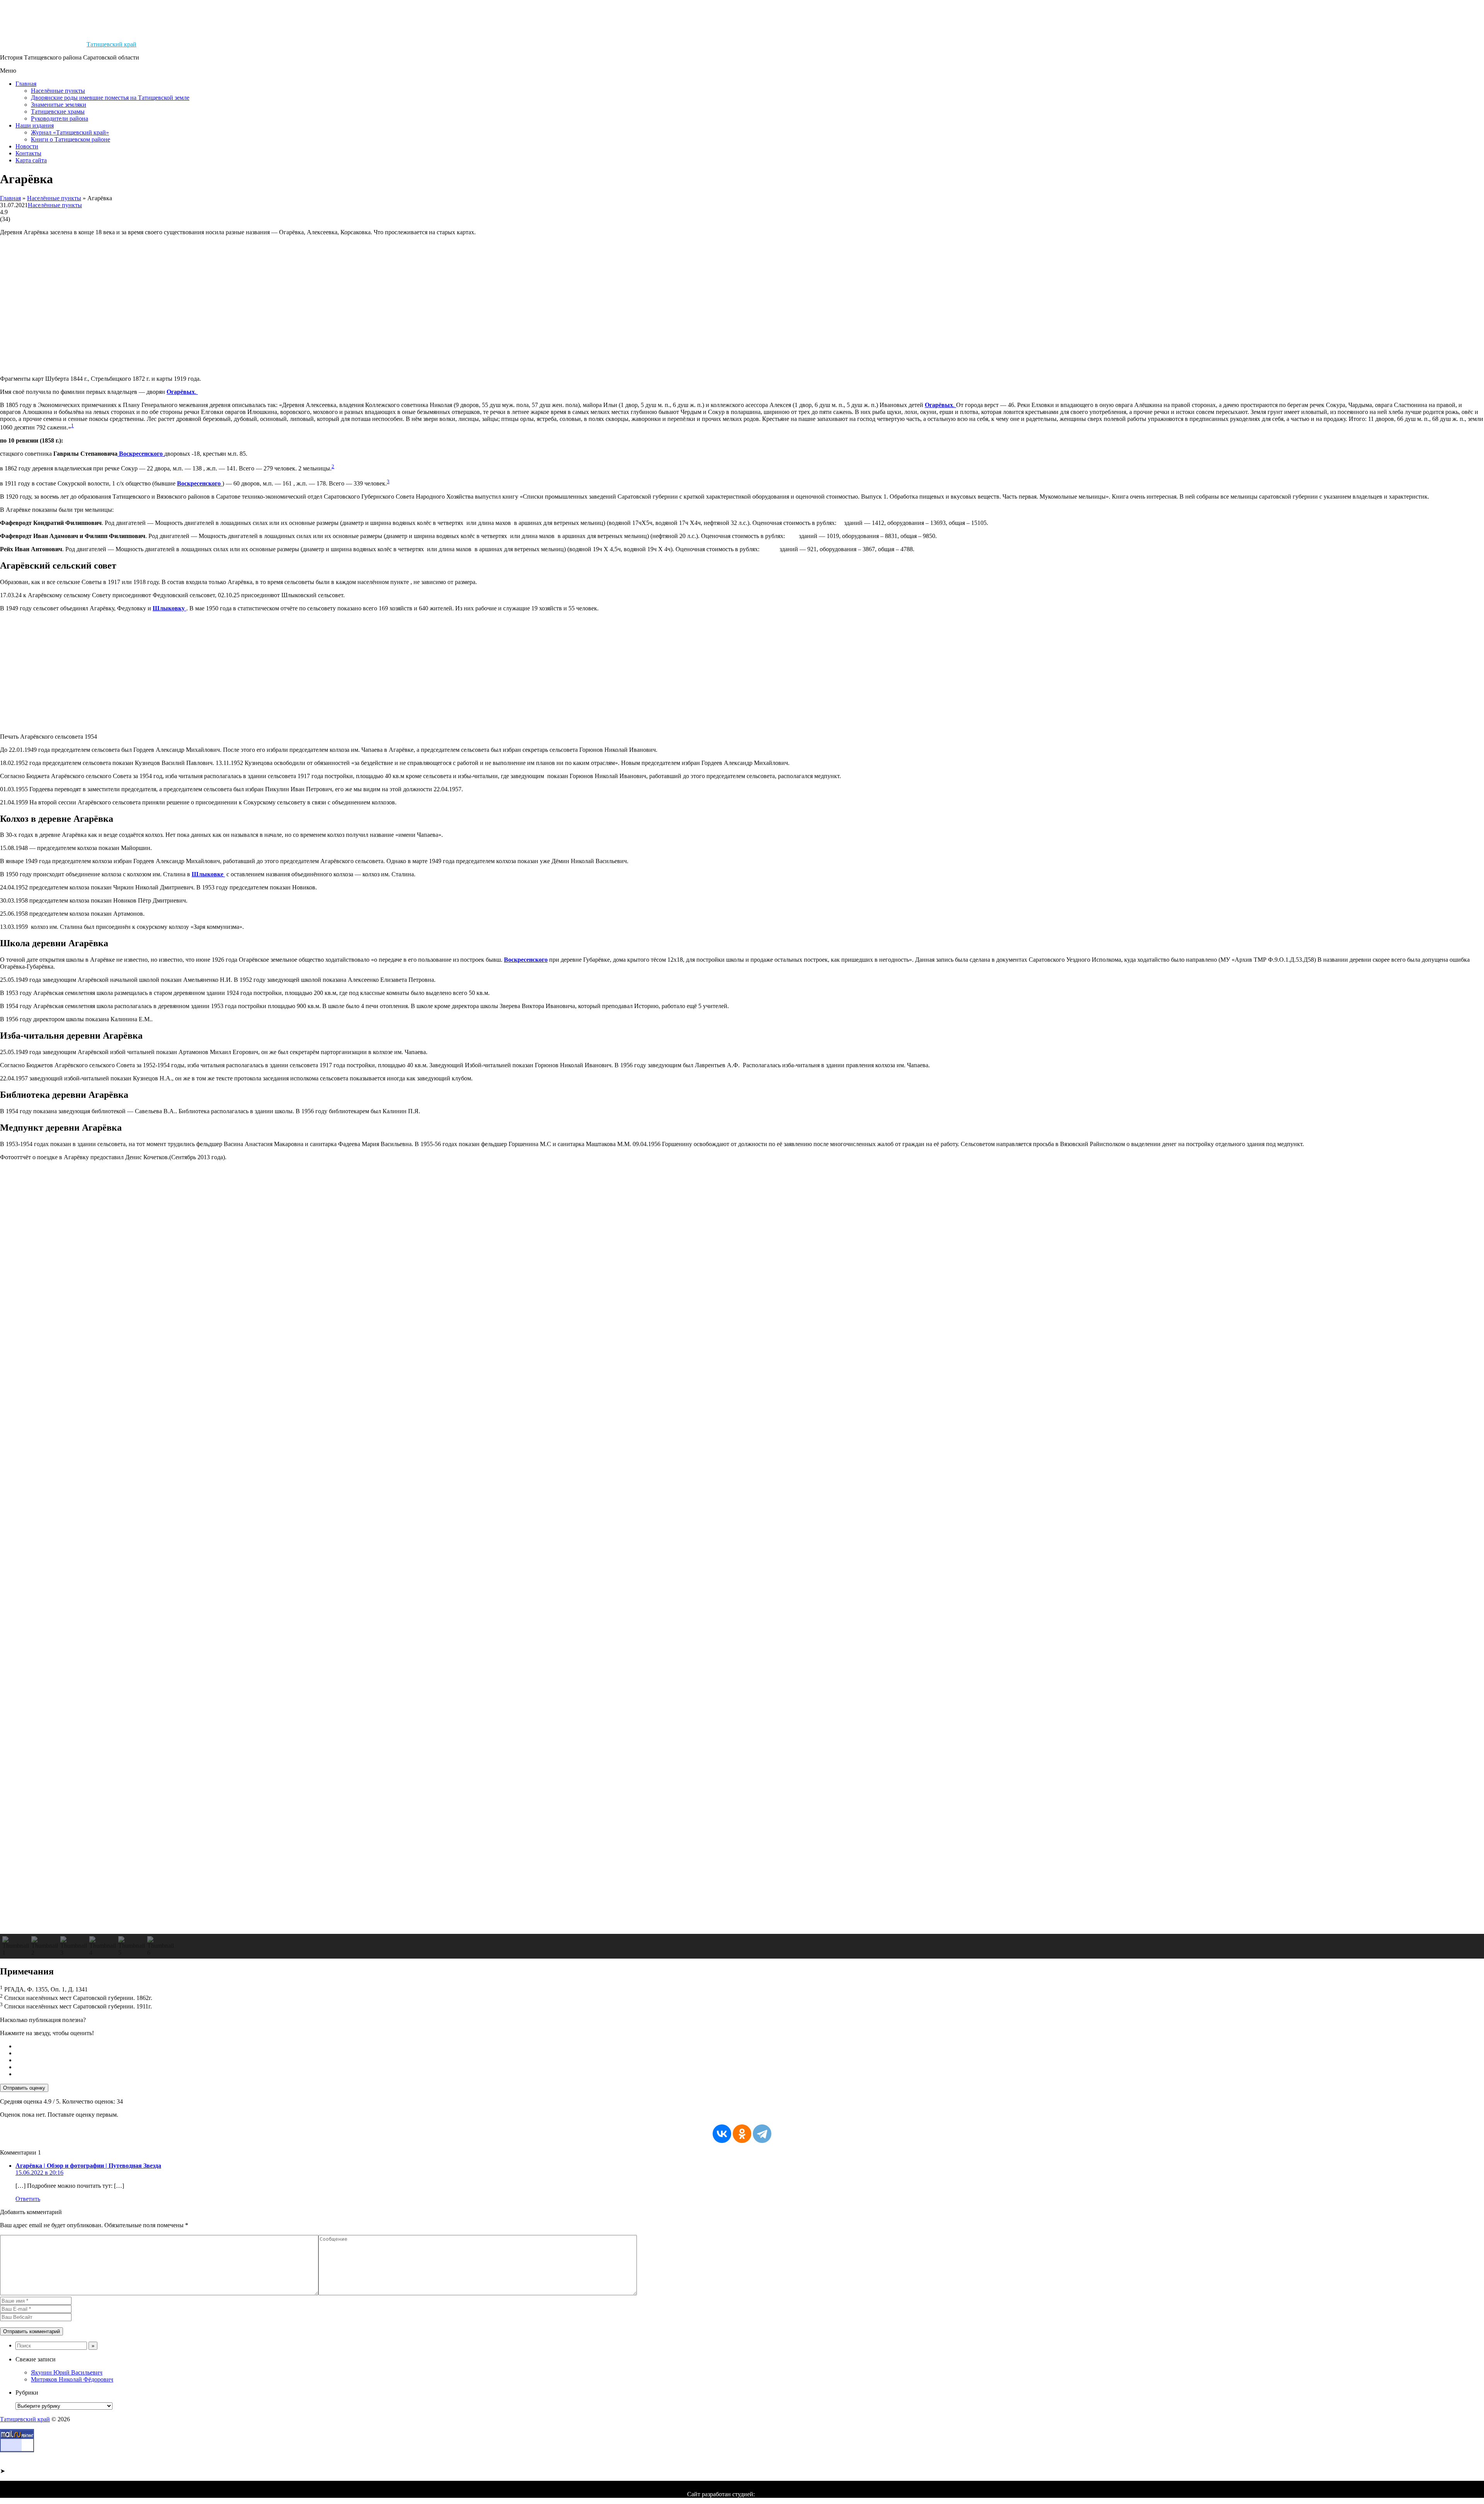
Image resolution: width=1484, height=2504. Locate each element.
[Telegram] (762, 2134)
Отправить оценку (24, 2088)
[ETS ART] (777, 2494)
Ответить (28, 2199)
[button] (742, 1915)
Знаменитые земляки (59, 105)
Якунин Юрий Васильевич (67, 2372)
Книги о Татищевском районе (71, 139)
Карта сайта (31, 160)
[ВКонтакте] (722, 2134)
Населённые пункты (58, 91)
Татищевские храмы (58, 112)
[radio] (750, 2046)
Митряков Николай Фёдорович (72, 2379)
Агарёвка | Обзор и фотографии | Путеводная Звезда (88, 2166)
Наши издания (35, 125)
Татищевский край (111, 44)
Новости (27, 146)
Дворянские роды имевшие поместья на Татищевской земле (110, 98)
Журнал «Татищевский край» (70, 132)
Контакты (28, 153)
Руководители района (60, 118)
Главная (26, 84)
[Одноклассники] (742, 2134)
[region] (742, 1563)
